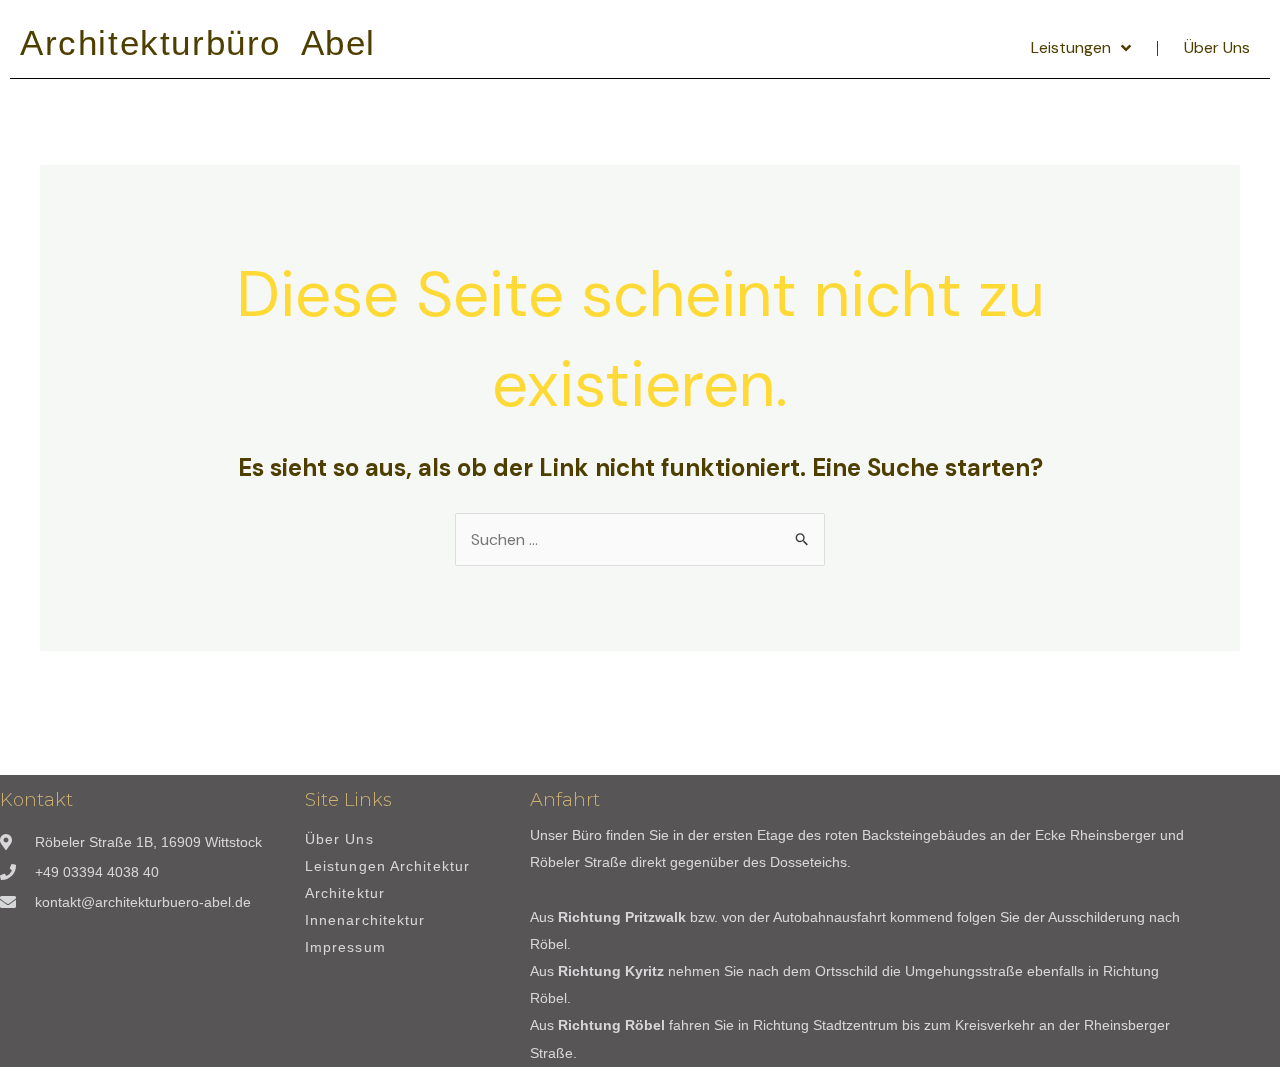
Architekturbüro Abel (198, 42)
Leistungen (1071, 47)
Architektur (345, 893)
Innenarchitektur (365, 920)
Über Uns (1217, 47)
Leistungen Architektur (387, 866)
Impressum (345, 947)
